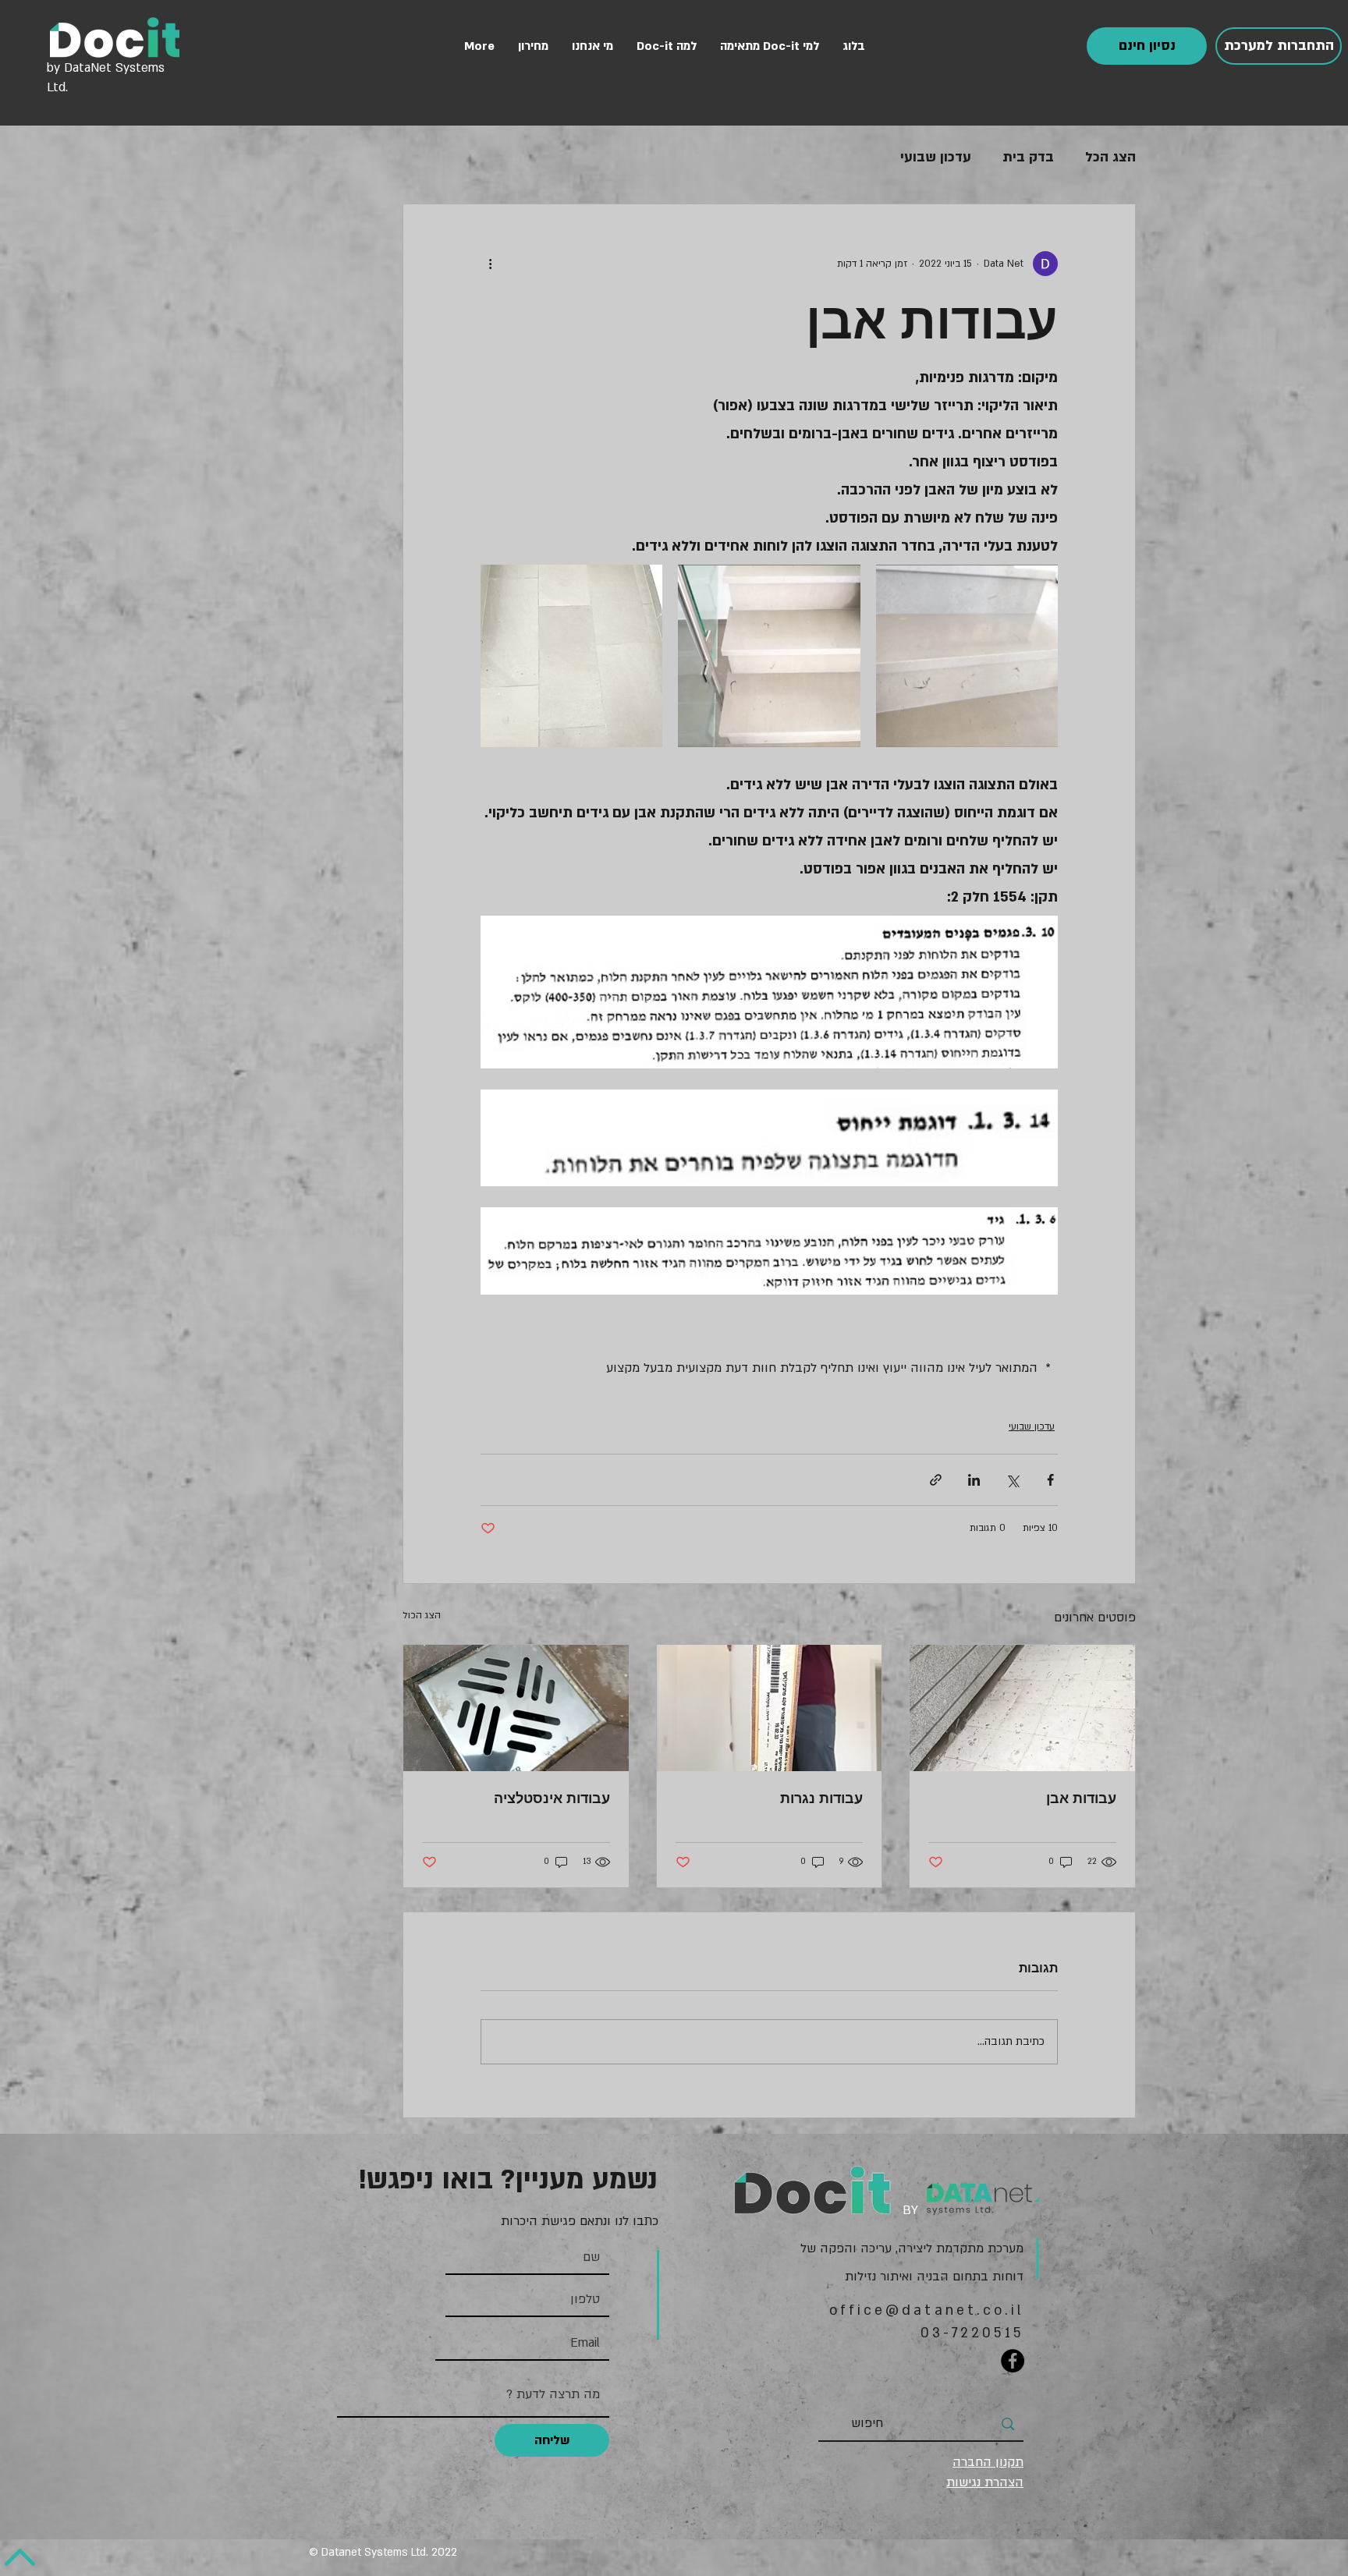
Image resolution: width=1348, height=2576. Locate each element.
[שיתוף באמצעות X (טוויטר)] (1012, 1480)
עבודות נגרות (821, 1798)
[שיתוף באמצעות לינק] (936, 1480)
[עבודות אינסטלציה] (516, 1708)
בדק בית (1028, 157)
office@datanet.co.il (927, 2310)
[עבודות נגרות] (770, 1708)
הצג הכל (1110, 157)
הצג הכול (422, 1615)
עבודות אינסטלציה (552, 1798)
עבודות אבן (1081, 1798)
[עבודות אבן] (1022, 1708)
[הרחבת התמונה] (967, 656)
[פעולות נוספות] (490, 264)
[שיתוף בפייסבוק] (1050, 1480)
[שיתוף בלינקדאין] (974, 1480)
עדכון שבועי (936, 157)
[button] (1147, 46)
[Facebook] (1013, 2361)
